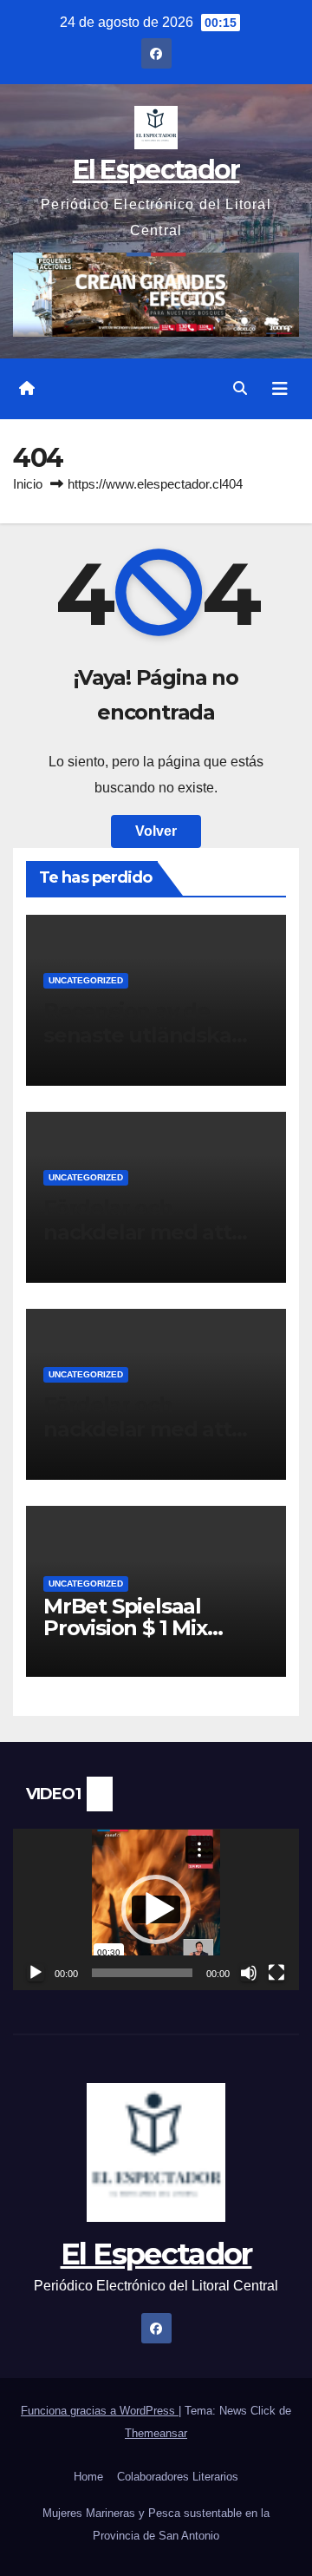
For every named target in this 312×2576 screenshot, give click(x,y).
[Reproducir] (36, 1973)
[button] (240, 388)
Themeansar (156, 2433)
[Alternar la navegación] (280, 389)
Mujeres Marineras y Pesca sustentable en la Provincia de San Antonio (156, 2524)
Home (88, 2477)
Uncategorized (86, 980)
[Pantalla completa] (276, 1973)
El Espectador (156, 170)
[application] (156, 1909)
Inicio (28, 484)
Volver (156, 831)
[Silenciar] (249, 1973)
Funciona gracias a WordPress (100, 2411)
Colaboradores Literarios (178, 2477)
